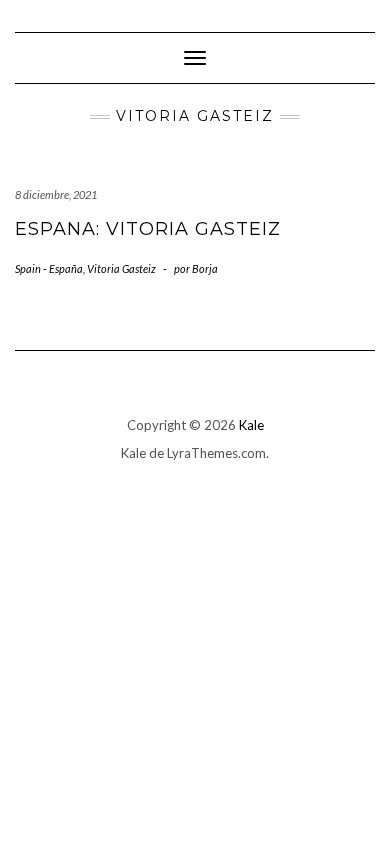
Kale (251, 425)
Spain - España (49, 268)
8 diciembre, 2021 (56, 194)
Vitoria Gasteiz (121, 268)
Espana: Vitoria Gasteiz (148, 229)
